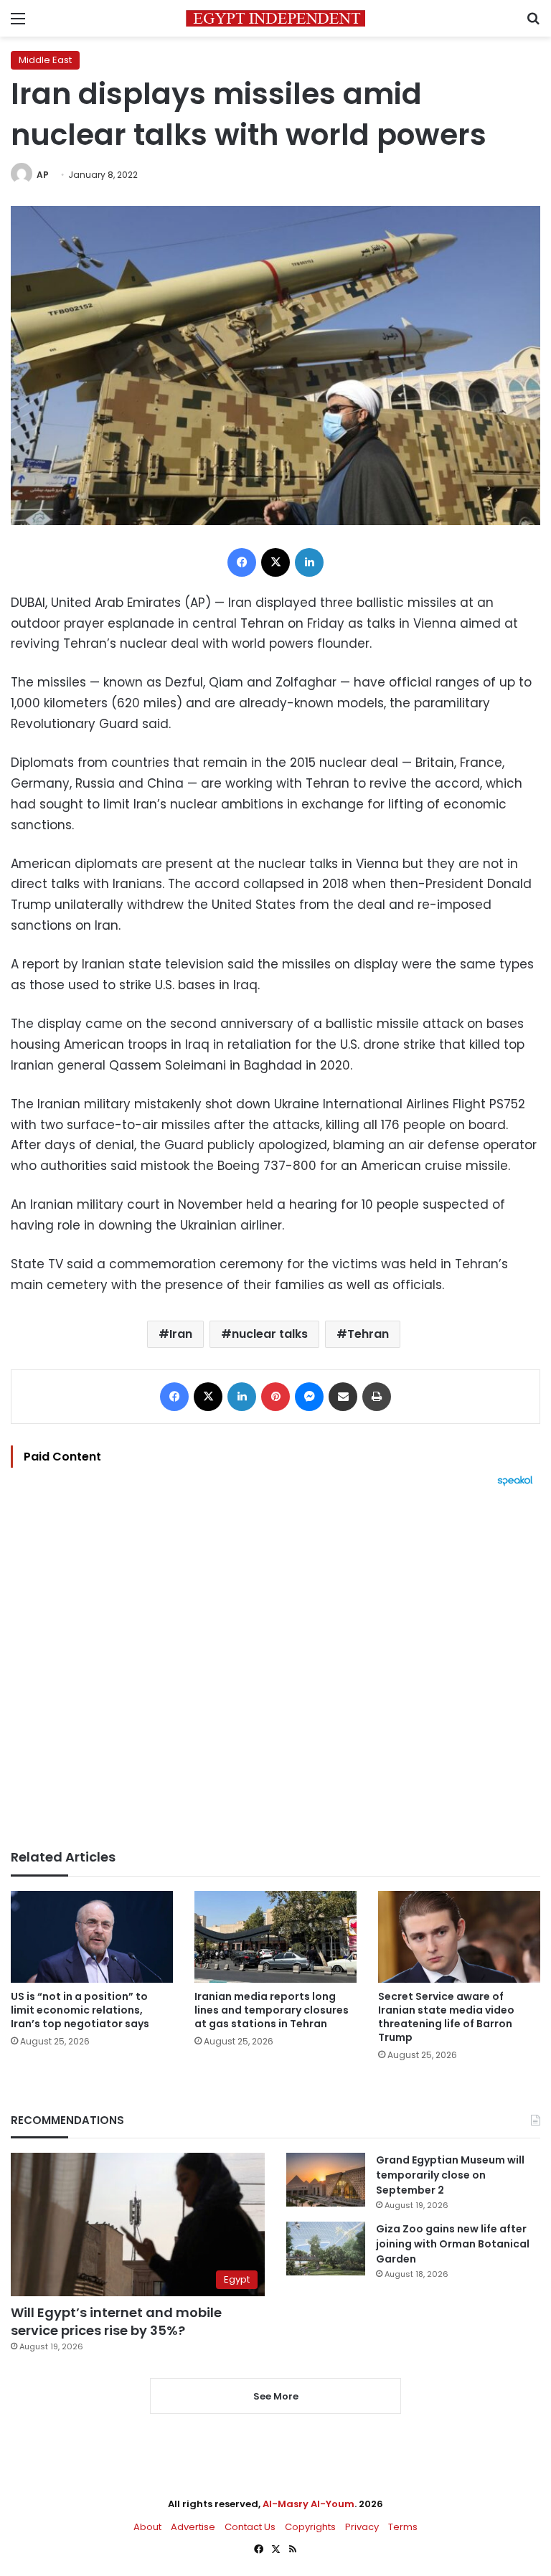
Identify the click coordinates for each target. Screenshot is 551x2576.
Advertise (193, 2527)
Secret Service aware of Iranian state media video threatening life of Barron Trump (446, 2017)
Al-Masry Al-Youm (309, 2504)
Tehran (368, 1334)
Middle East (45, 60)
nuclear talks (270, 1334)
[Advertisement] (275, 1668)
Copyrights (310, 2527)
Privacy (362, 2527)
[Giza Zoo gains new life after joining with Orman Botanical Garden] (326, 2249)
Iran (181, 1334)
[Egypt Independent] (275, 18)
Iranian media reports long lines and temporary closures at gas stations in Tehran (272, 2010)
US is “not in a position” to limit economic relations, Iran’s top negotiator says (80, 2010)
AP (43, 175)
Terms (403, 2527)
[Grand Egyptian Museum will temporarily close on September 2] (326, 2180)
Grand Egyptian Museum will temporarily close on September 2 (450, 2175)
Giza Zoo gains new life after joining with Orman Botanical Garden (453, 2244)
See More (276, 2396)
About (147, 2527)
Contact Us (250, 2527)
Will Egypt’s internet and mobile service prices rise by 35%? (116, 2321)
